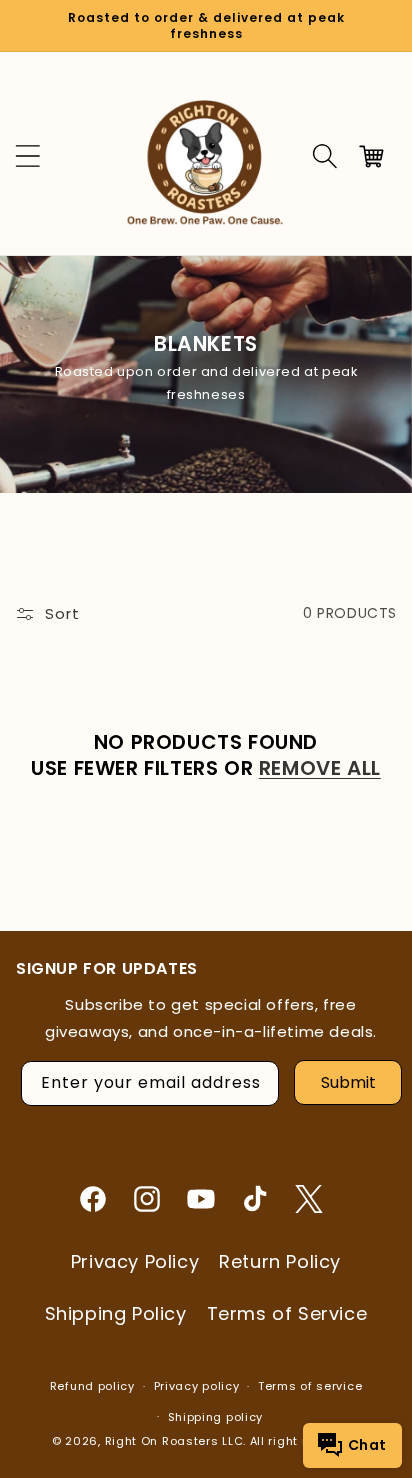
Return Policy (280, 1261)
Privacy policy (197, 1386)
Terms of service (310, 1386)
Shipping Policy (116, 1313)
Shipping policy (216, 1417)
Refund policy (92, 1386)
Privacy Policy (135, 1261)
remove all (320, 768)
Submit (348, 1082)
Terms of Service (287, 1313)
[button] (325, 156)
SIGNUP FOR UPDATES (107, 969)
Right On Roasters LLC (174, 1441)
